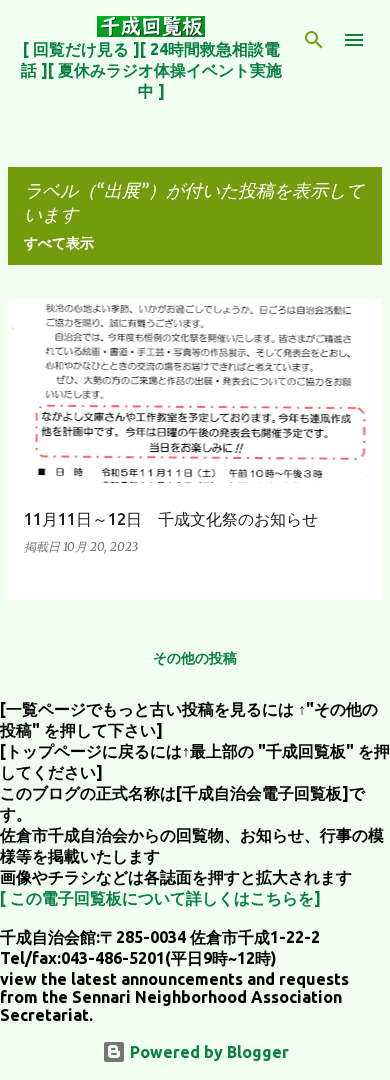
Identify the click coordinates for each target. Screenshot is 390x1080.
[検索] (314, 40)
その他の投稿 (195, 658)
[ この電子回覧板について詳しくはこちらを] (160, 898)
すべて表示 (59, 243)
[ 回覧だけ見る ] (81, 49)
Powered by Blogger (207, 1052)
